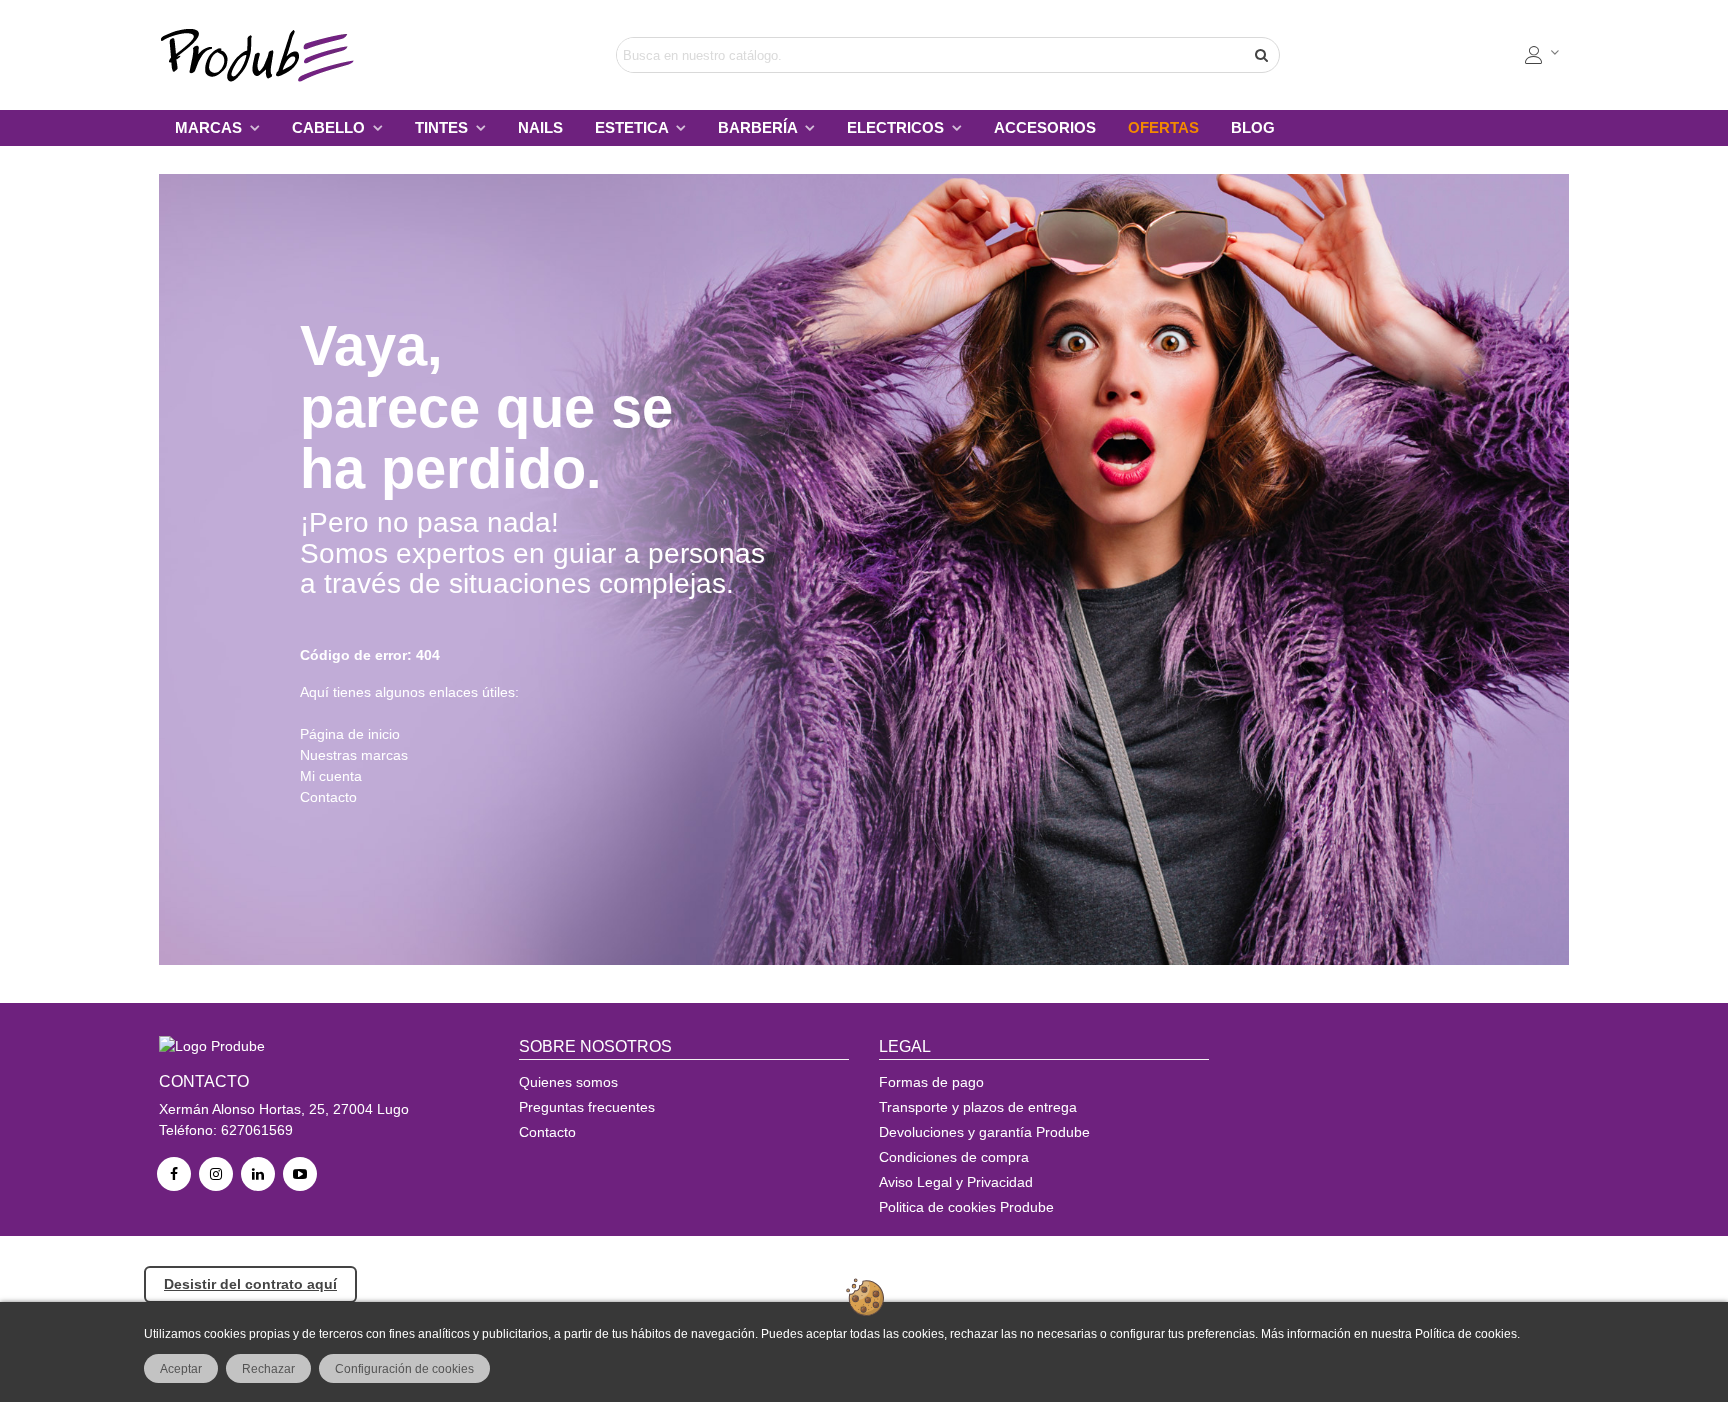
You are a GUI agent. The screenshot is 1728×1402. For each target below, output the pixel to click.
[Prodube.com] (269, 55)
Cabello (330, 127)
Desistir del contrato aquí (250, 1284)
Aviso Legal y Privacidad (956, 1182)
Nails (540, 127)
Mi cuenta (331, 776)
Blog (1253, 127)
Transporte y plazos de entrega (978, 1107)
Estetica (633, 127)
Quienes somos (568, 1082)
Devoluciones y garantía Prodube (984, 1132)
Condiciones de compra (954, 1157)
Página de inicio (350, 734)
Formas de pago (931, 1082)
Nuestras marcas (354, 755)
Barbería (759, 127)
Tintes (443, 127)
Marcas (210, 127)
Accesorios (1045, 127)
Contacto (328, 797)
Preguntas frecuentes (587, 1107)
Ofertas (1163, 127)
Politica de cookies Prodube (966, 1207)
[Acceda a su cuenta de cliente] (1543, 55)
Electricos (897, 127)
